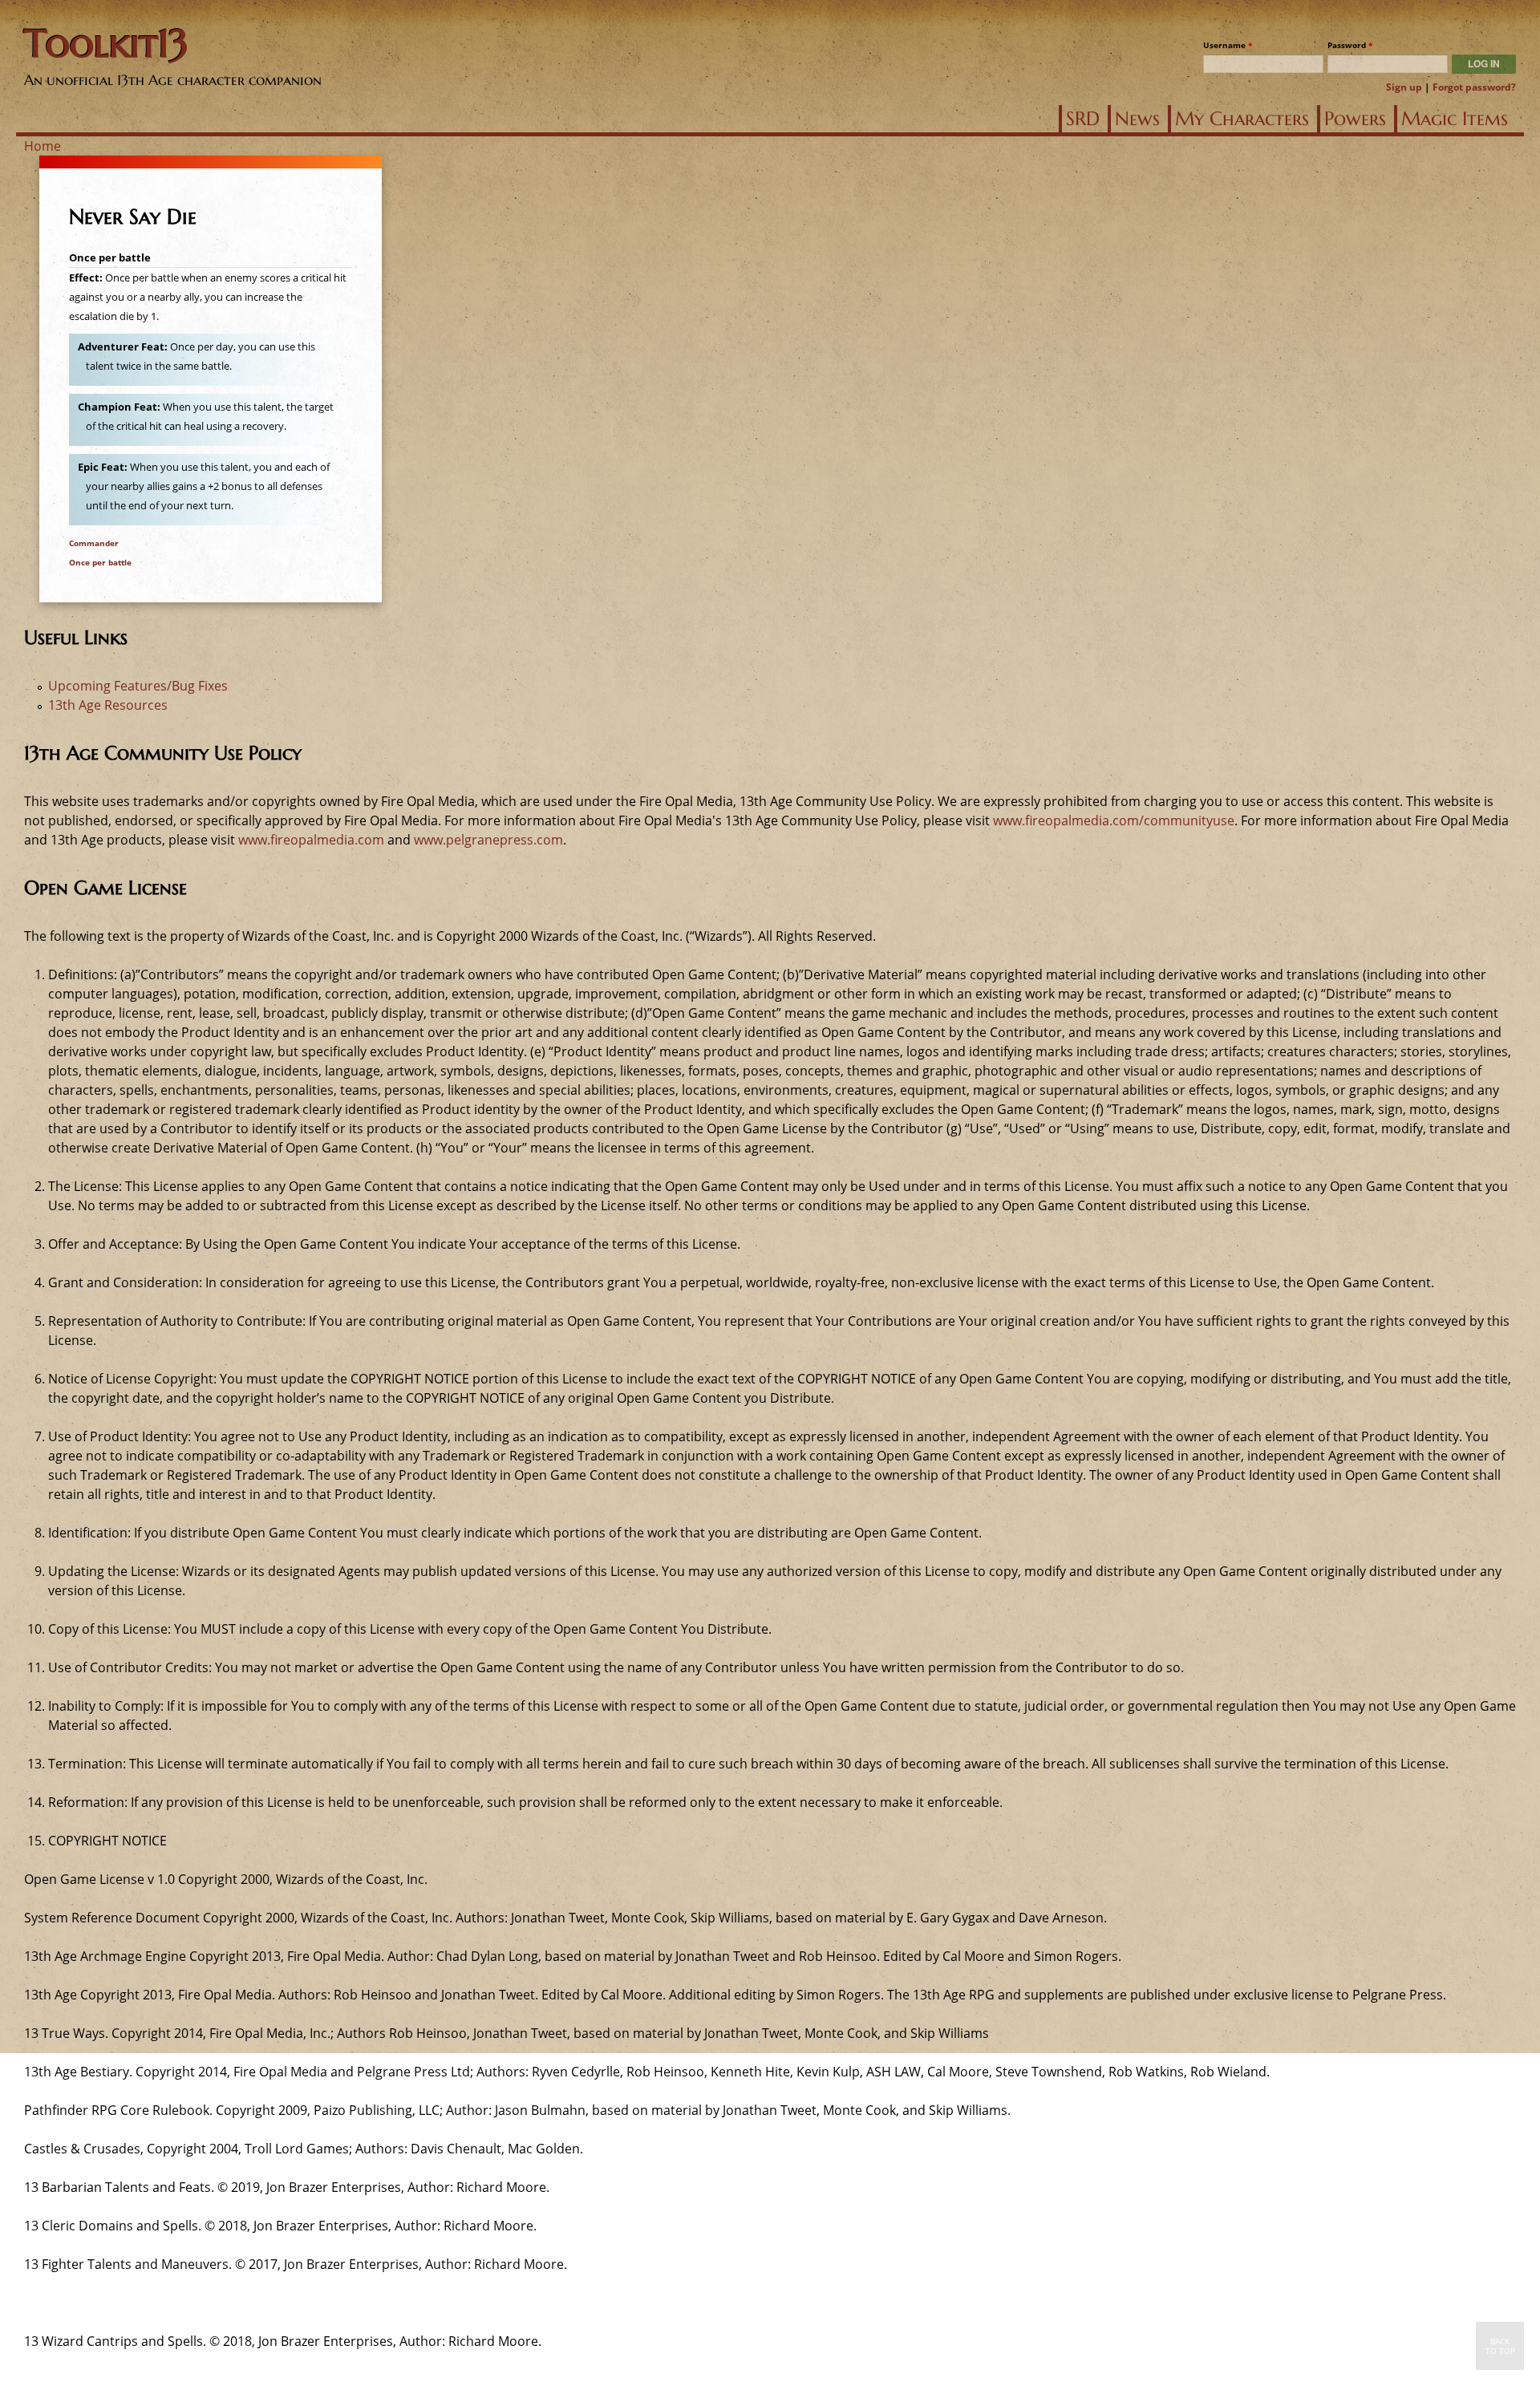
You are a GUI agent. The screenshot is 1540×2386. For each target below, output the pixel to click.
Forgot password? (1474, 87)
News (1137, 119)
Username (1228, 45)
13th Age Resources (108, 705)
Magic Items (1455, 119)
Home (43, 146)
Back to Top (1500, 2346)
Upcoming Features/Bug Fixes (138, 686)
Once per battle (100, 562)
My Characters (1242, 119)
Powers (1355, 119)
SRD (1083, 119)
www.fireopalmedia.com (311, 840)
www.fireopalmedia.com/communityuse (1114, 820)
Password (1350, 45)
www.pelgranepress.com (488, 840)
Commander (94, 543)
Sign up (1404, 87)
